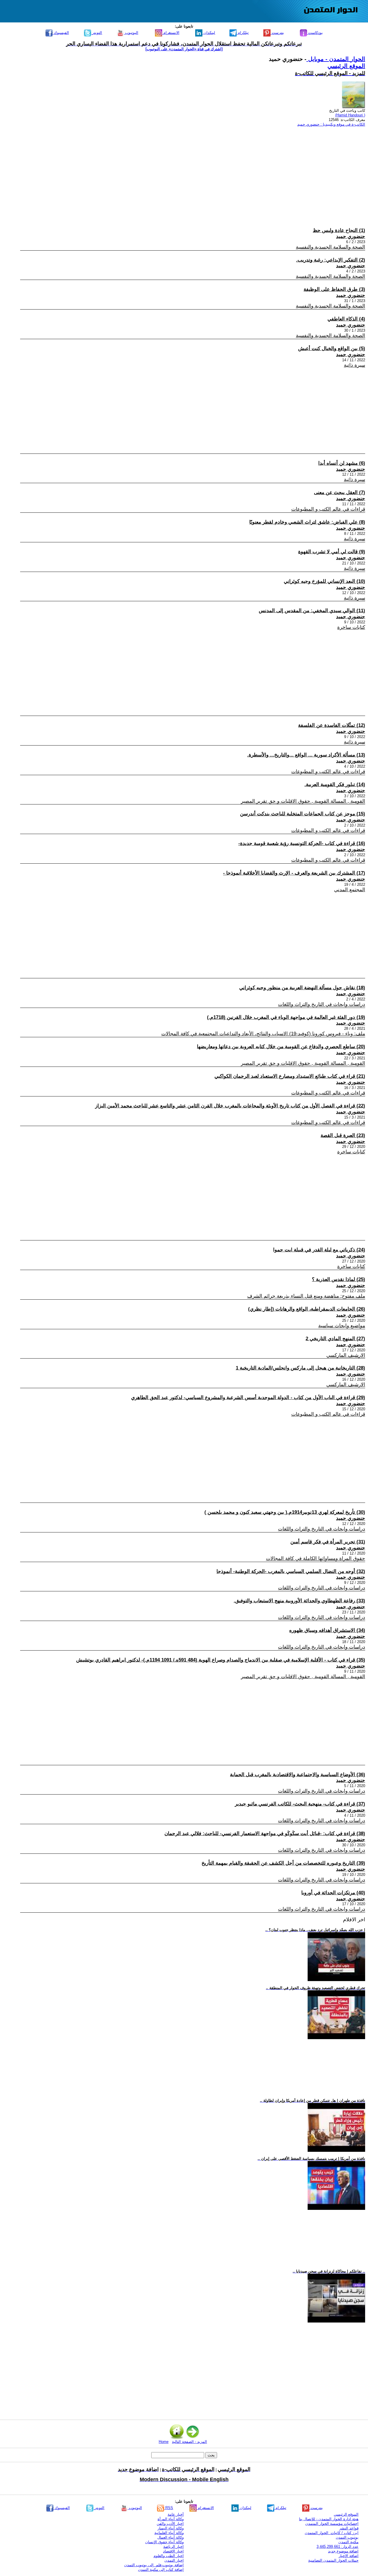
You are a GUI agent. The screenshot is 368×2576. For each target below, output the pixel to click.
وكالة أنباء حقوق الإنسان (164, 2542)
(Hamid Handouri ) (350, 115)
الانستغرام (171, 33)
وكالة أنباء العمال (170, 2537)
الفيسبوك (61, 33)
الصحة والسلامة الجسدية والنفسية (330, 247)
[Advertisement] (193, 172)
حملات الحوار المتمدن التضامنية (333, 2560)
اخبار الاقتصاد (173, 2551)
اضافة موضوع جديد (343, 2551)
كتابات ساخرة (351, 627)
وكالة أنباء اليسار (171, 2528)
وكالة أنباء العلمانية (169, 2533)
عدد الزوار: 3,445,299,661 (338, 2547)
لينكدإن (209, 33)
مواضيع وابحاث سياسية (342, 1326)
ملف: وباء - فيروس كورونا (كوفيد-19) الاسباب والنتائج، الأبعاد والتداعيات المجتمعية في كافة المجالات (263, 1034)
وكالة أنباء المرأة (171, 2519)
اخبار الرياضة (174, 2547)
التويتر (97, 33)
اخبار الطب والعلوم (169, 2556)
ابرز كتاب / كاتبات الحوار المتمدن (332, 2533)
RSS (169, 2508)
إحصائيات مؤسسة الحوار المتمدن (332, 2524)
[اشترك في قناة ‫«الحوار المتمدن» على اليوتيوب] (184, 49)
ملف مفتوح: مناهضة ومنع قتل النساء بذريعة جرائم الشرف (306, 1296)
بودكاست (315, 33)
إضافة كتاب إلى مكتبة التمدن (161, 2570)
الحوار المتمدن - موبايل (336, 59)
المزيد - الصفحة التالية (189, 2442)
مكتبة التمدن (348, 2542)
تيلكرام (243, 33)
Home (164, 2442)
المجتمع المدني (350, 890)
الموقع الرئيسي (346, 66)
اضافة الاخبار (349, 2556)
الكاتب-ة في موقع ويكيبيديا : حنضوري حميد (331, 124)
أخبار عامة (176, 2514)
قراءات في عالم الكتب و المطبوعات (328, 509)
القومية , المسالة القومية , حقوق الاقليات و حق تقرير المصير (303, 801)
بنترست (277, 33)
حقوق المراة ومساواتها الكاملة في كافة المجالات (316, 1558)
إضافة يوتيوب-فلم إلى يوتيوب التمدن (154, 2565)
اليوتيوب (131, 33)
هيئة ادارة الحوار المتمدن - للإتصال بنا (329, 2519)
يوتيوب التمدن (347, 2537)
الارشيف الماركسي (346, 1355)
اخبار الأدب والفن (170, 2524)
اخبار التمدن (174, 2560)
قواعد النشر (349, 2528)
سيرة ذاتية (354, 365)
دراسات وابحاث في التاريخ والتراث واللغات (322, 1004)
